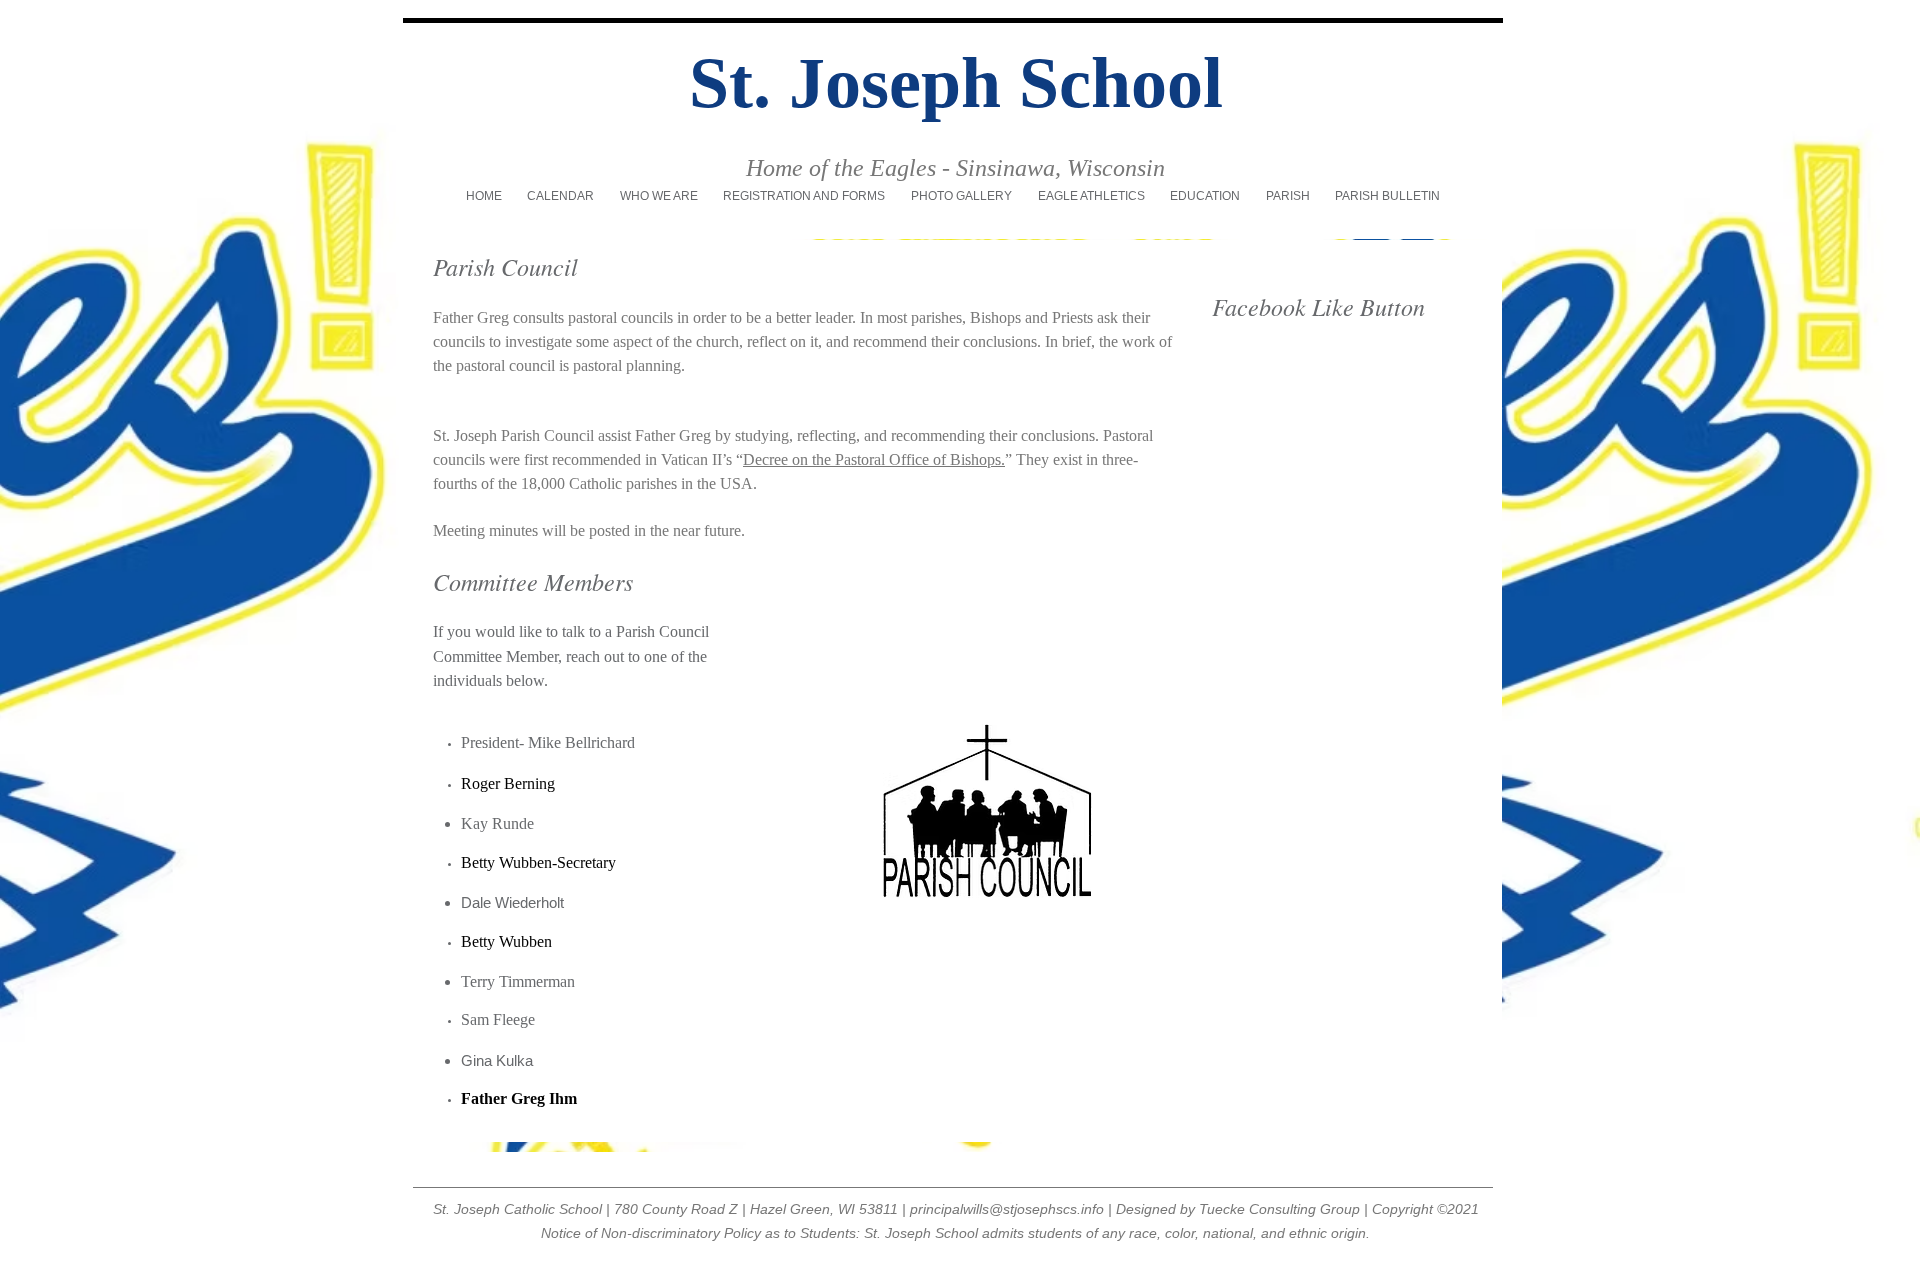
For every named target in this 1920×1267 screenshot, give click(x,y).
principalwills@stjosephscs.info (1007, 1209)
